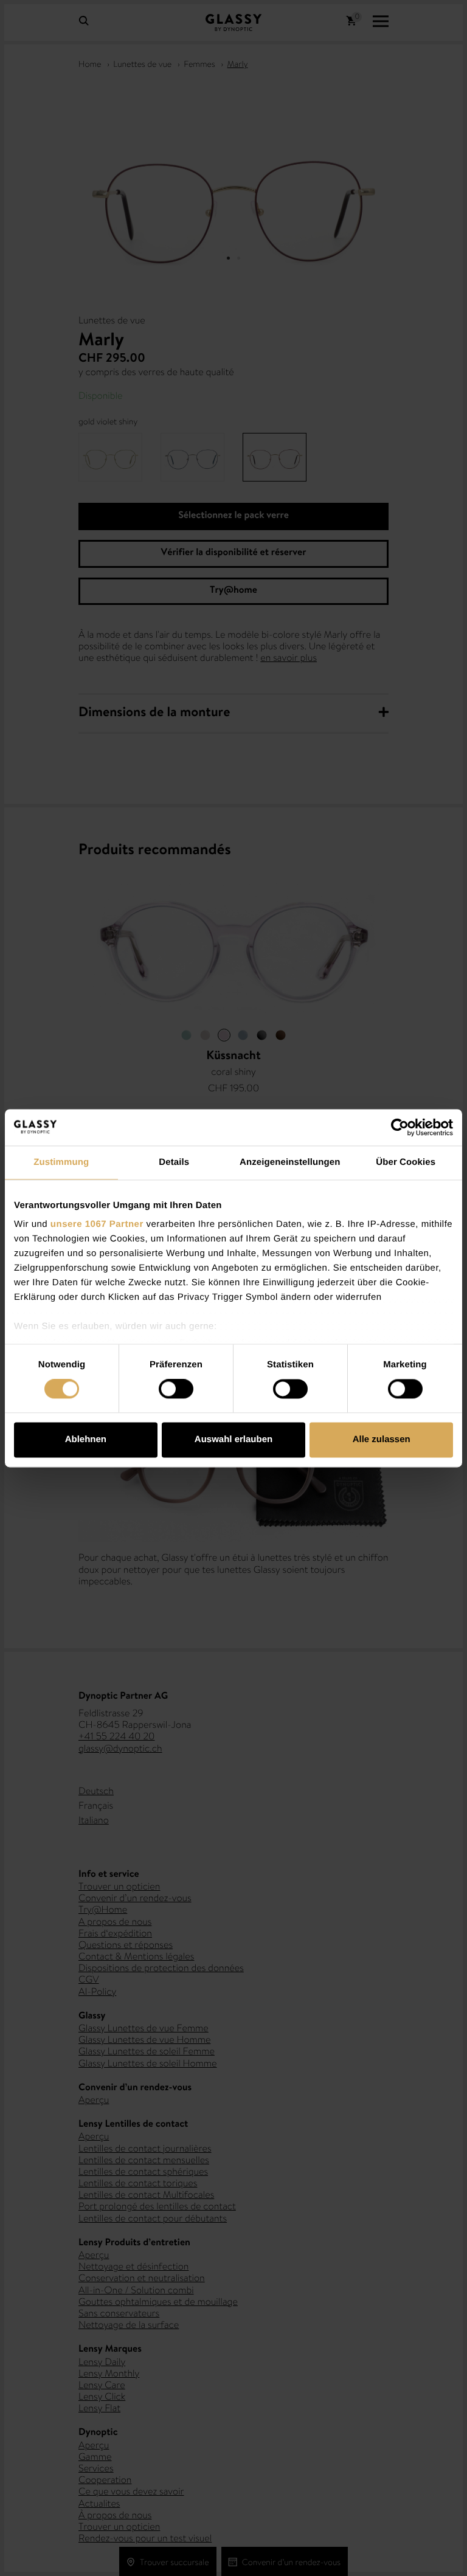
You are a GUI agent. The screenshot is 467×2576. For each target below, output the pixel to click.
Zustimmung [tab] (61, 1162)
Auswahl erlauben (233, 1439)
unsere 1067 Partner (97, 1224)
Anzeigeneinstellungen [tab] (290, 1162)
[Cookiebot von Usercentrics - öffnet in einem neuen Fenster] (400, 1127)
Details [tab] (174, 1162)
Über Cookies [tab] (406, 1162)
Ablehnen (86, 1439)
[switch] (176, 1389)
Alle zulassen (382, 1439)
